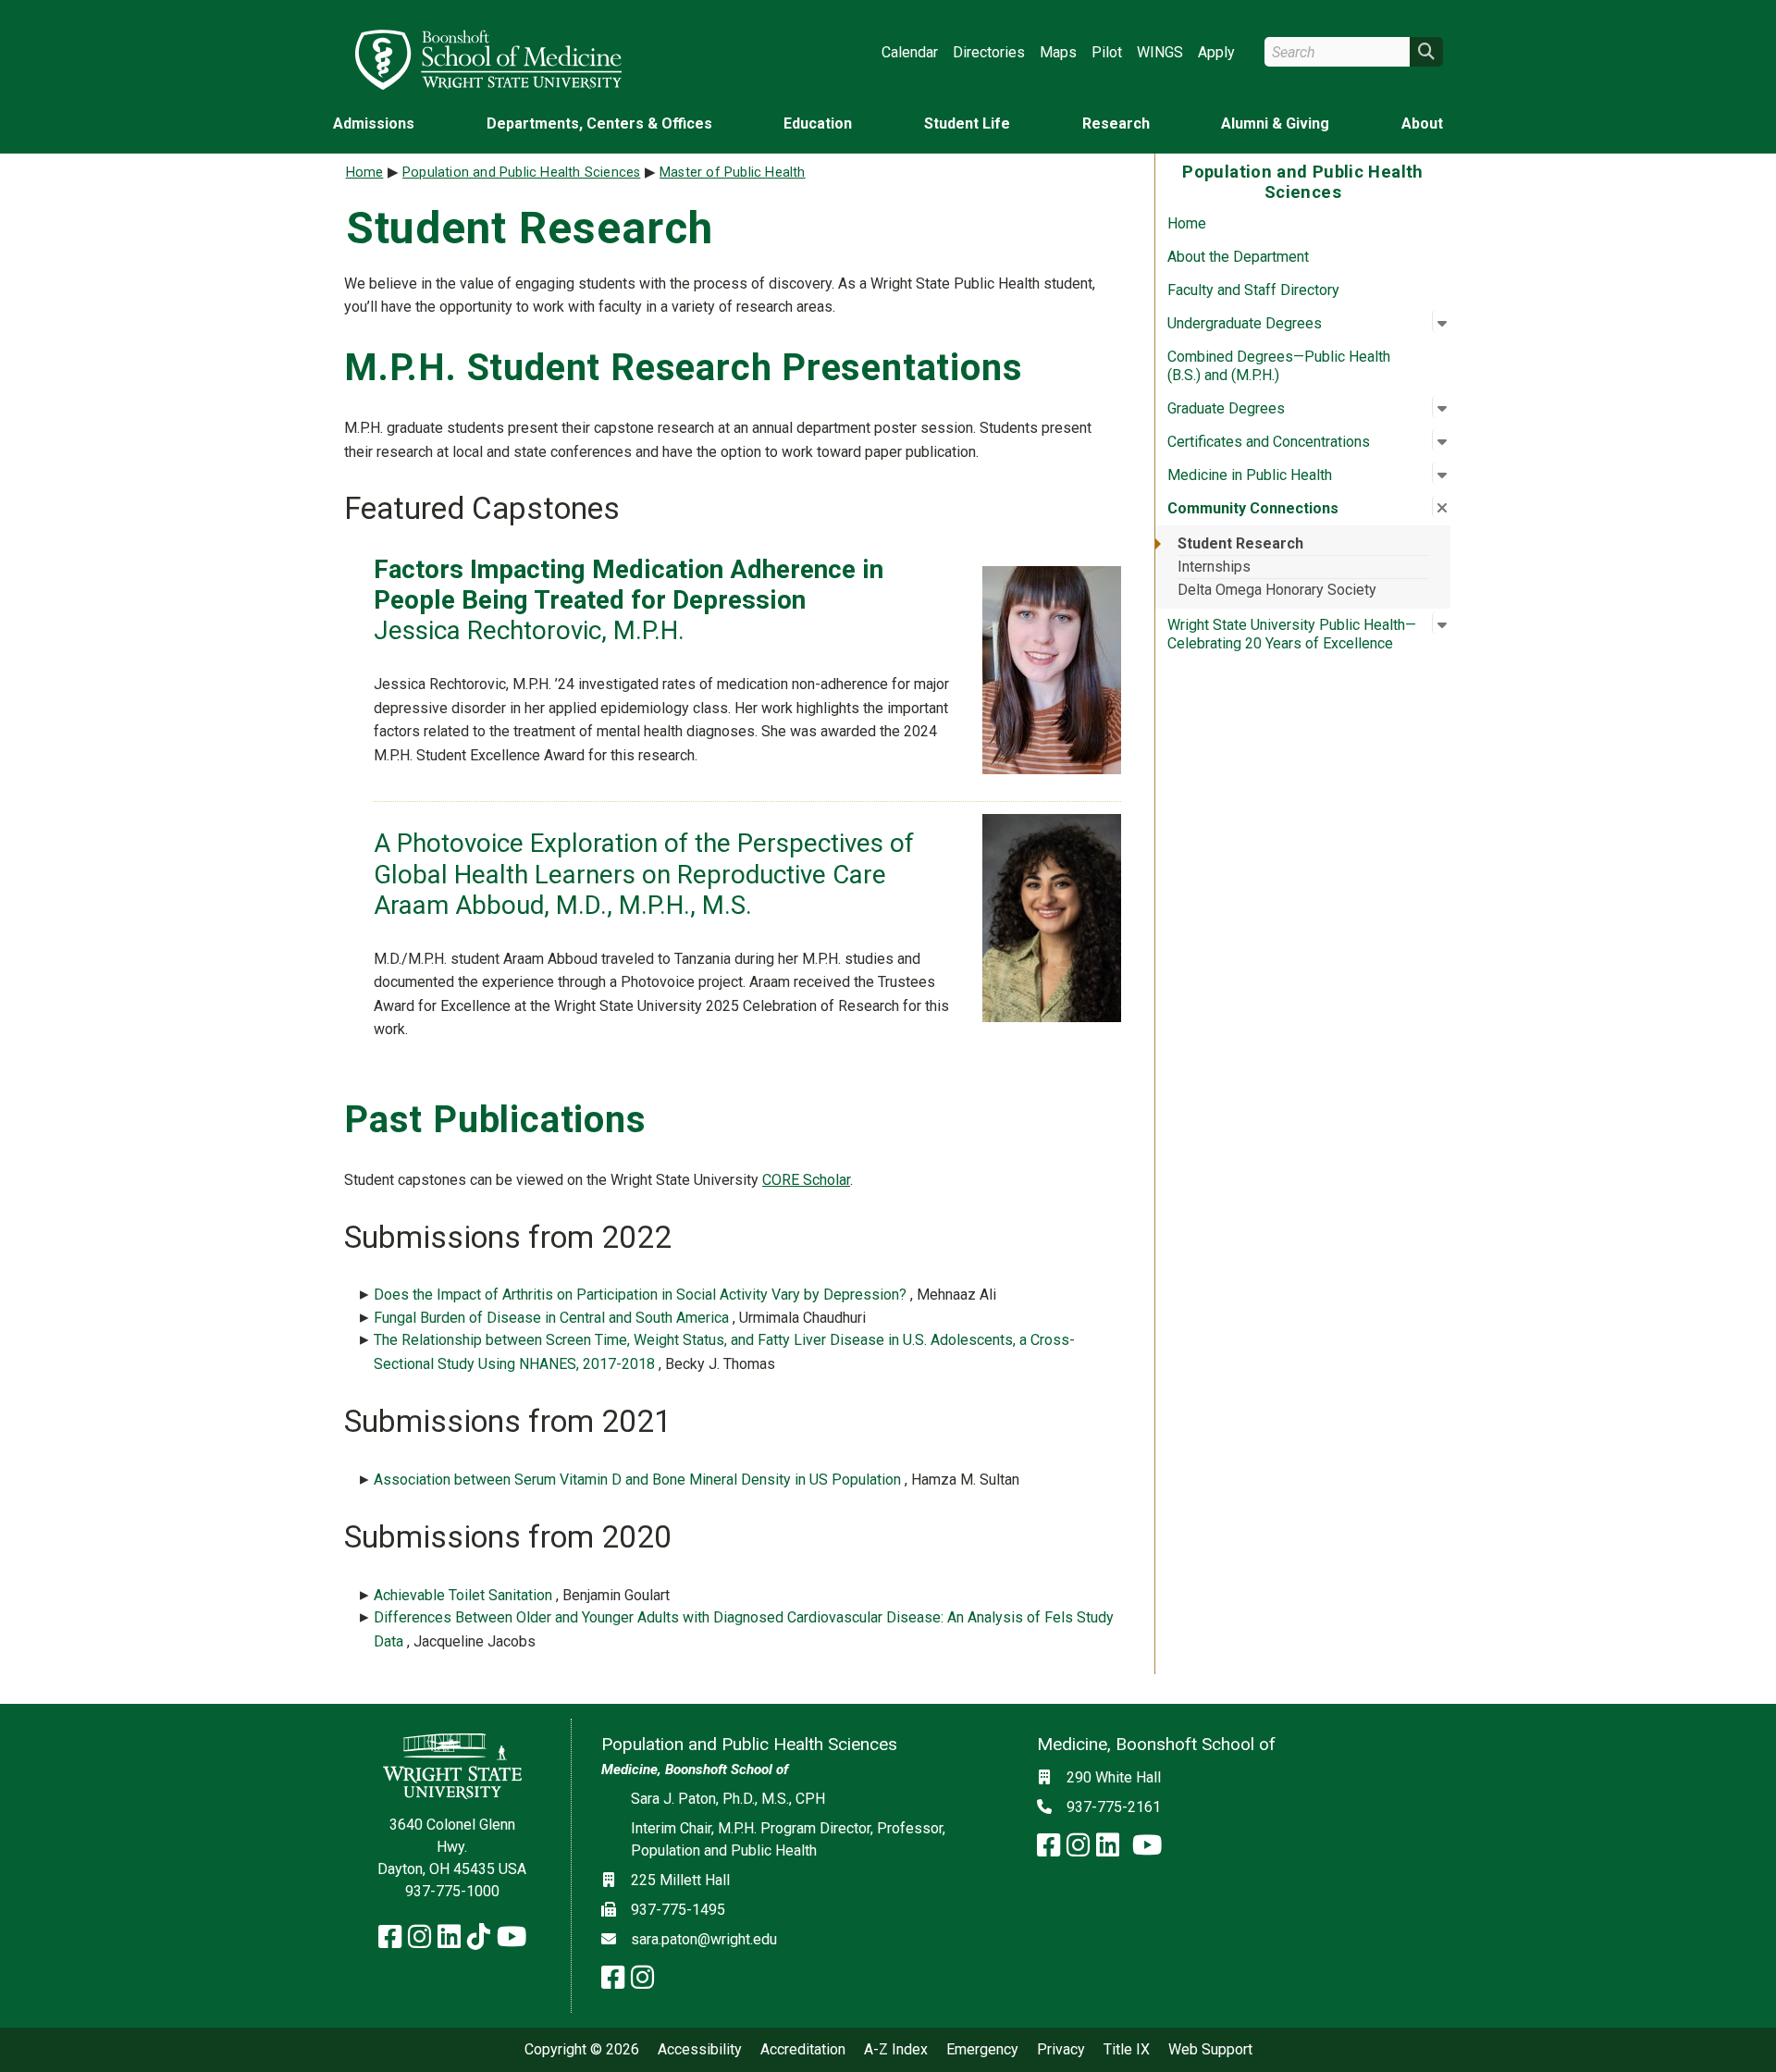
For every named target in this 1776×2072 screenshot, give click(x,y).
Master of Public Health (733, 173)
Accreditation (803, 2050)
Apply (1216, 52)
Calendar (910, 52)
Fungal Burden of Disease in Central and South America (553, 1318)
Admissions (374, 123)
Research (1116, 123)
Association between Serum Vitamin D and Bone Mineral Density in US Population (639, 1480)
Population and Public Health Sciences (521, 173)
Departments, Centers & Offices (599, 123)
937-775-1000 (452, 1891)
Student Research (1240, 543)
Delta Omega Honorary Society (1277, 590)
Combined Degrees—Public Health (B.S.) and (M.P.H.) (1279, 366)
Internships (1214, 567)
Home (1187, 223)
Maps (1058, 52)
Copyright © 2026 (582, 2050)
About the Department (1238, 257)
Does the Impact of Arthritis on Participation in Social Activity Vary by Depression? (642, 1295)
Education (818, 123)
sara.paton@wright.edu (704, 1939)
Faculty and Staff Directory (1253, 290)
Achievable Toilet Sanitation (465, 1595)
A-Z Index (896, 2050)
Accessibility (700, 2050)
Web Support (1210, 2050)
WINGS (1160, 52)
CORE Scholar (806, 1180)
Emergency (982, 2050)
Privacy (1061, 2050)
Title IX (1127, 2050)
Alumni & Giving (1275, 123)
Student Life (967, 123)
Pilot (1107, 52)
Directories (989, 52)
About (1422, 123)
